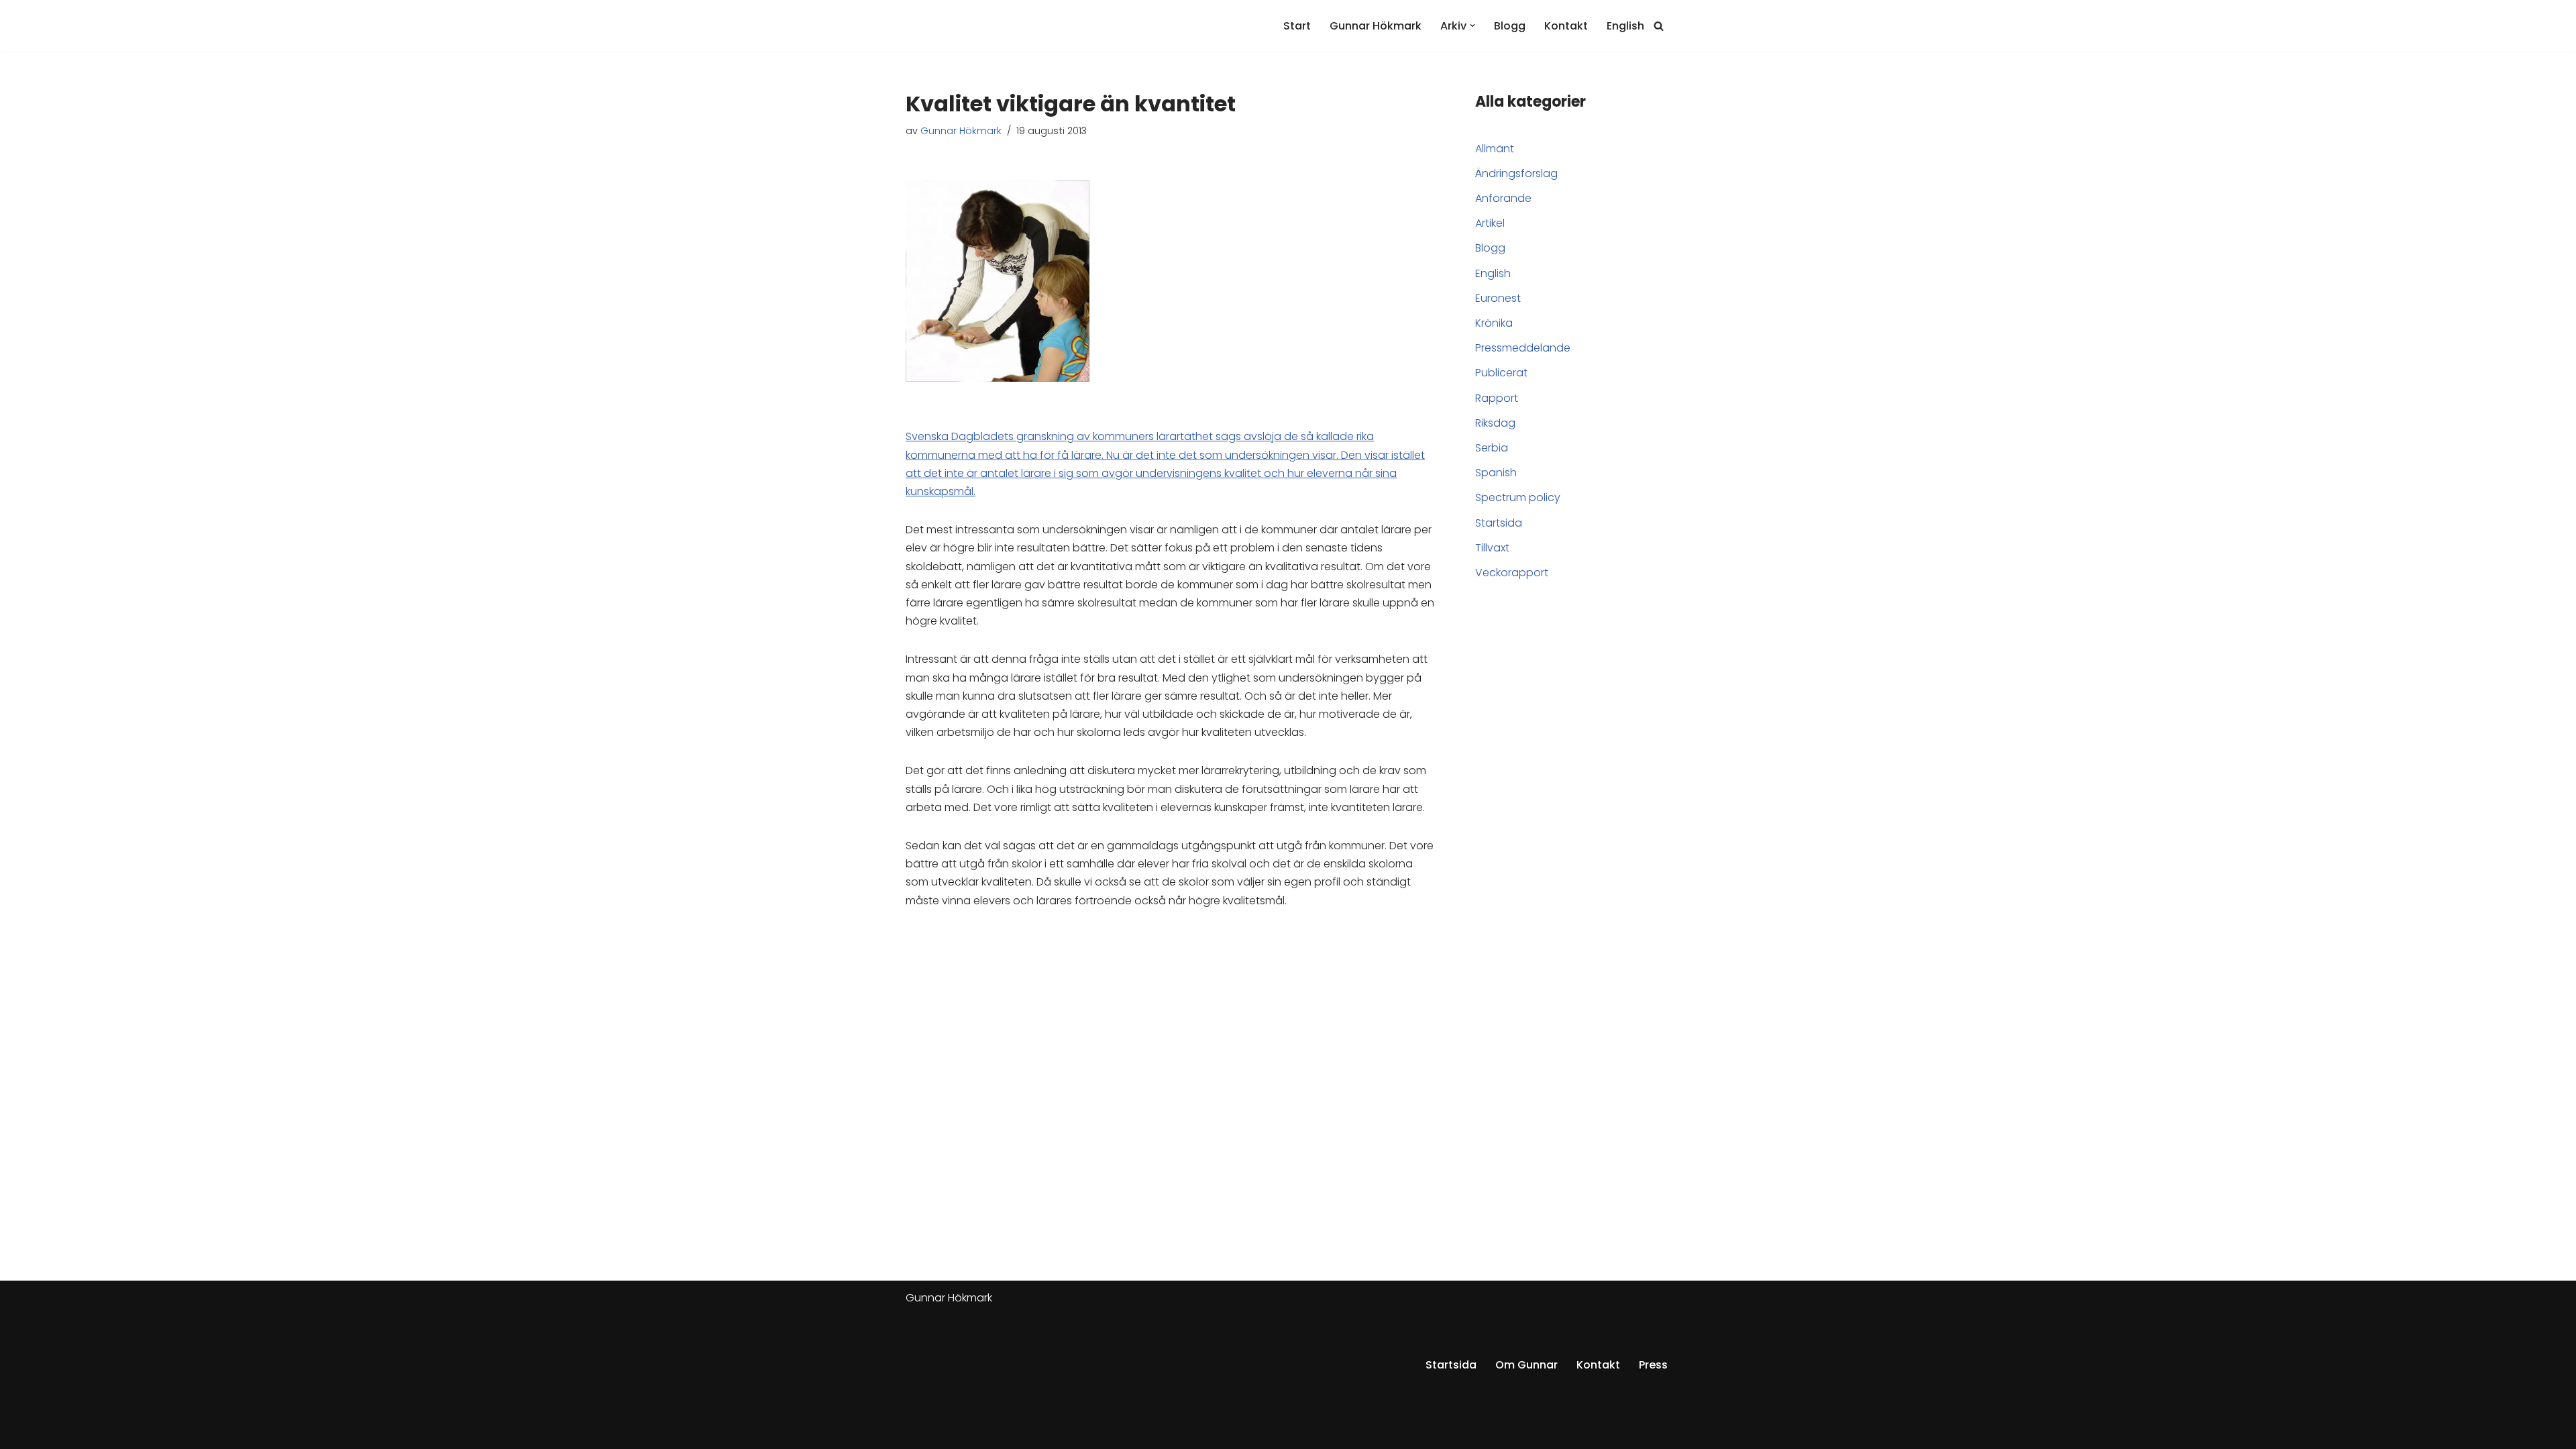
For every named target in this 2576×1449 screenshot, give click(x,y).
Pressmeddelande (1523, 348)
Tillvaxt (1492, 548)
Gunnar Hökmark (1376, 26)
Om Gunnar (1526, 1365)
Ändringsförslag (1516, 173)
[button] (1472, 25)
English (1625, 26)
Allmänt (1495, 149)
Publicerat (1501, 373)
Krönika (1494, 323)
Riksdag (1495, 423)
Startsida (1499, 523)
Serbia (1492, 448)
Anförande (1503, 198)
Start (1297, 26)
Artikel (1490, 223)
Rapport (1497, 398)
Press (1653, 1365)
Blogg (1510, 26)
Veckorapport (1512, 573)
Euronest (1498, 298)
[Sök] (1659, 26)
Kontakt (1566, 26)
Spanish (1496, 473)
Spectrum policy (1518, 497)
